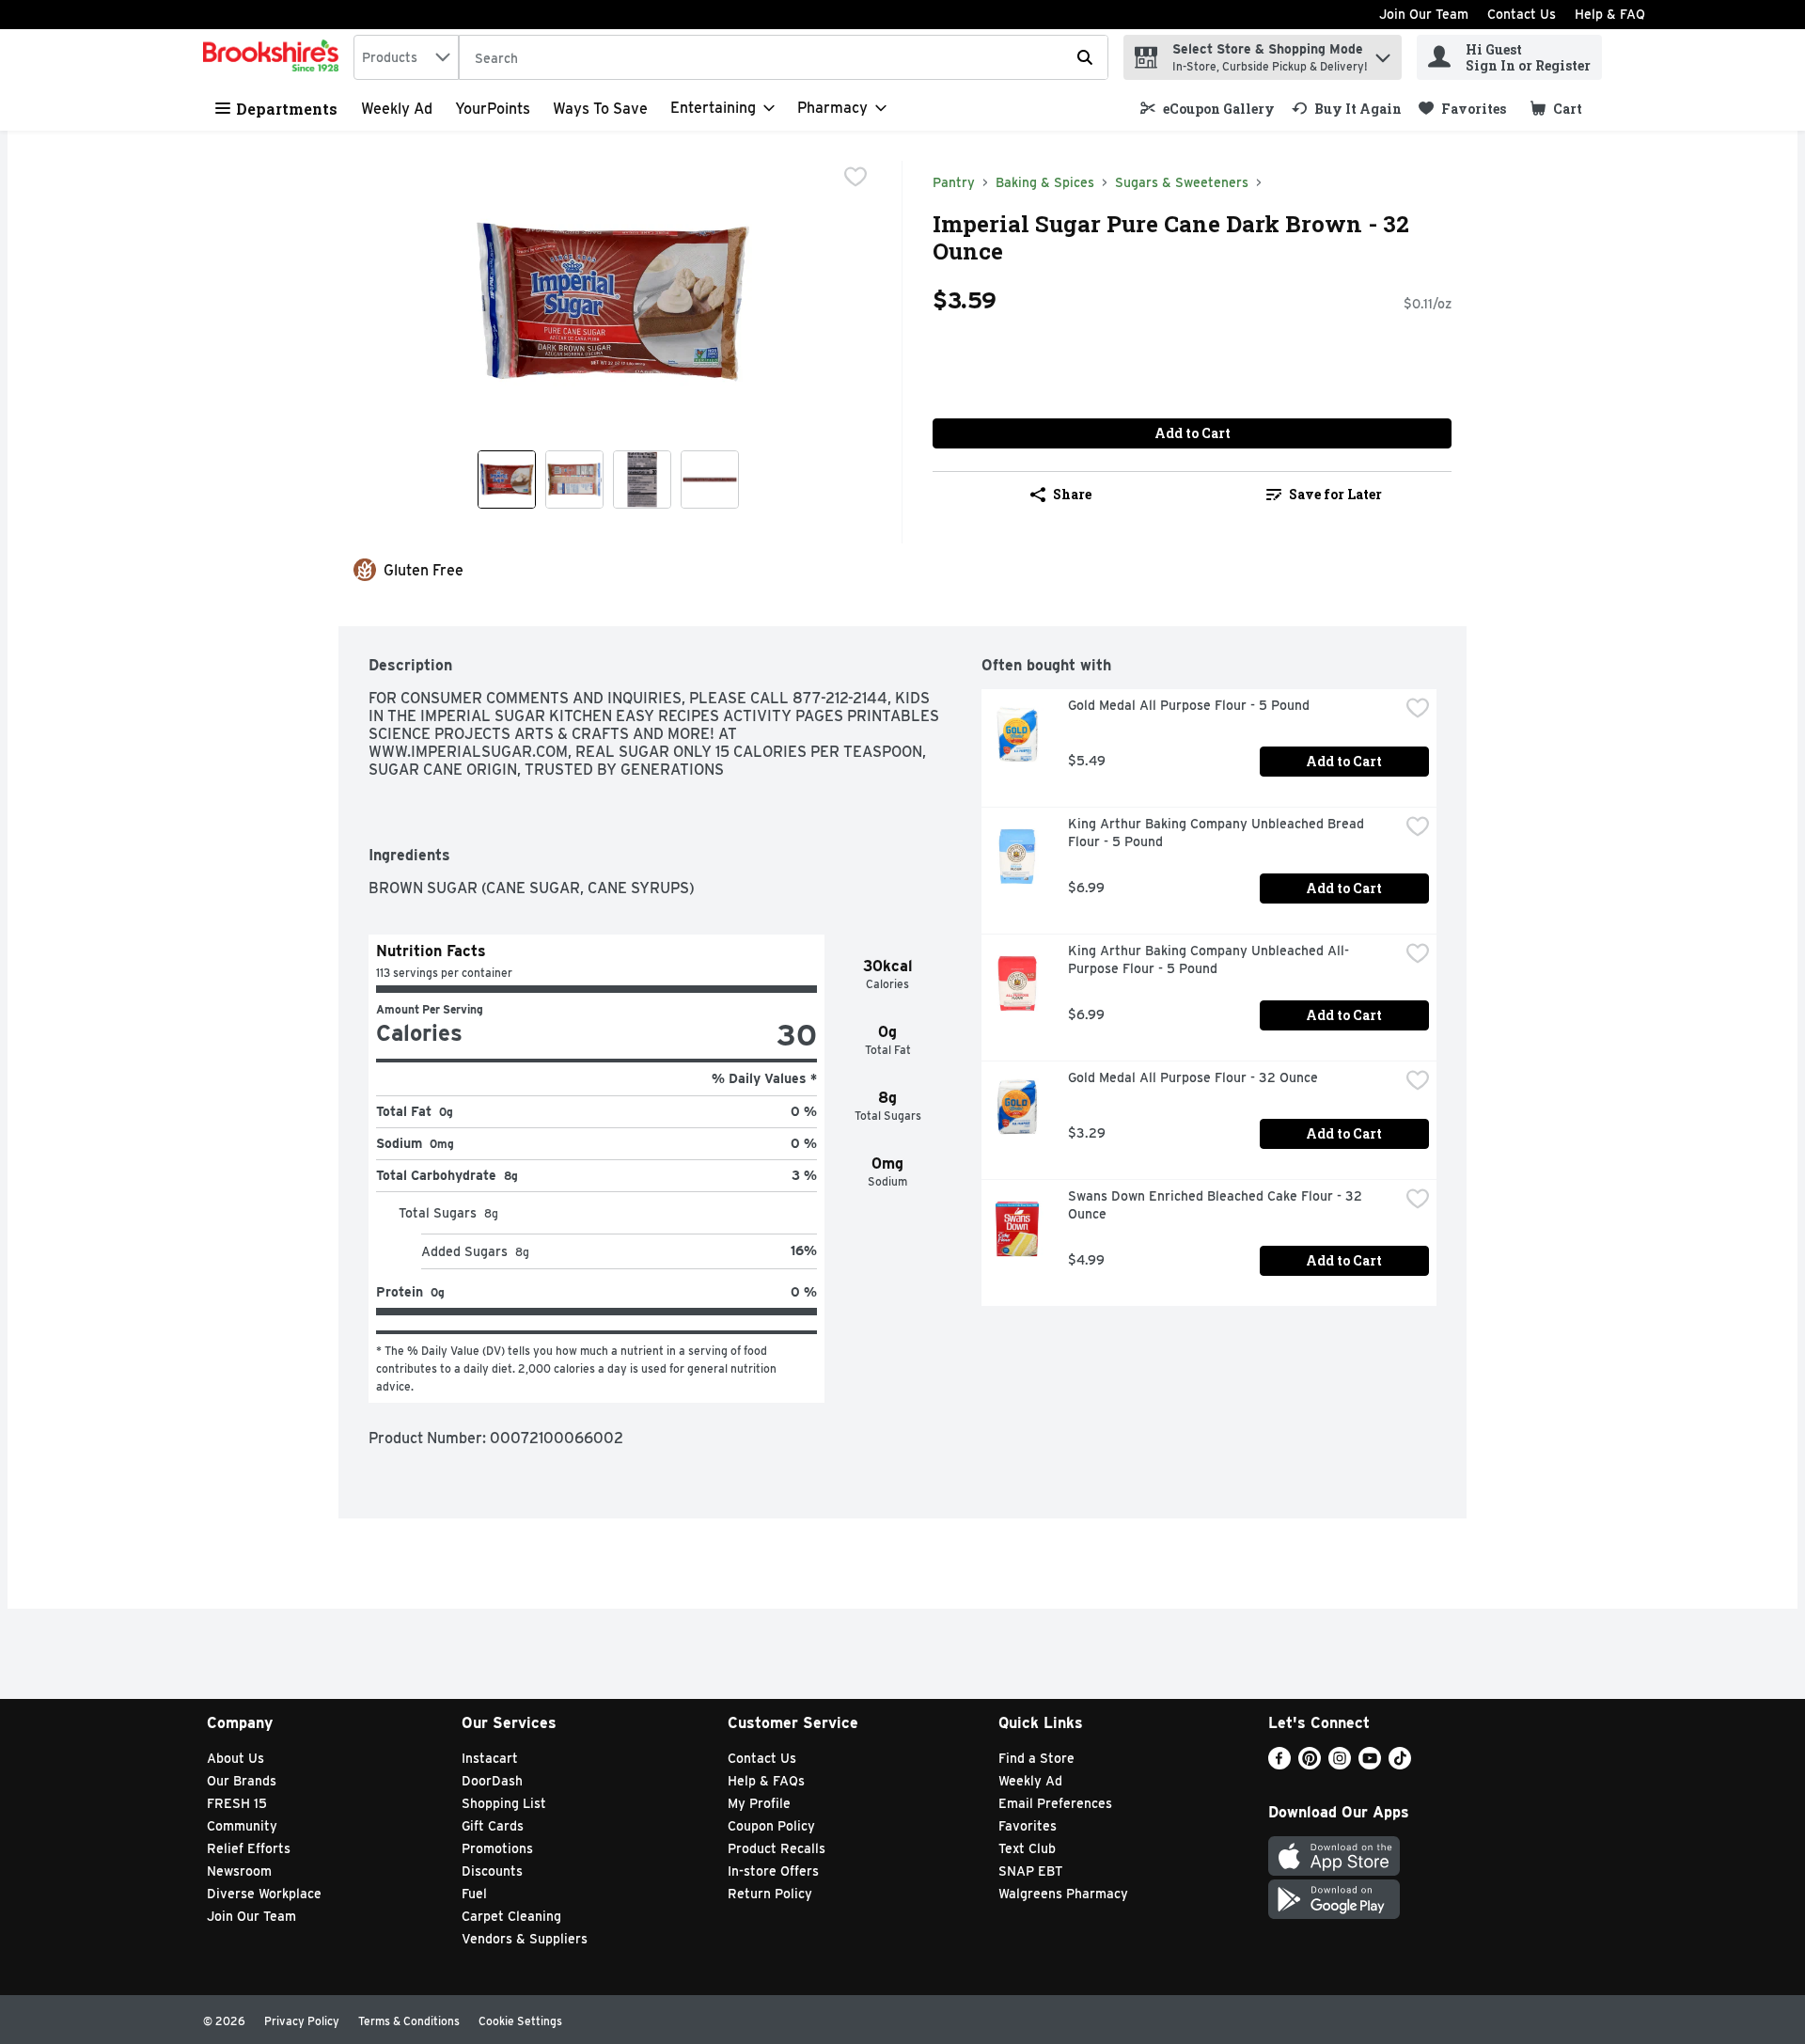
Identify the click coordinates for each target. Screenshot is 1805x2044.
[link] (1208, 109)
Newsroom (239, 1871)
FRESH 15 (237, 1803)
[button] (1383, 53)
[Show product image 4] (710, 480)
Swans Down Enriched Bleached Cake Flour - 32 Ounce (1217, 1205)
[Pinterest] (1310, 1764)
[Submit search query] (1085, 57)
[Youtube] (1370, 1764)
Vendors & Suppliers (525, 1939)
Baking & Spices (1045, 182)
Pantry (954, 182)
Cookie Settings (520, 2021)
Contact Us (1522, 14)
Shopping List (504, 1803)
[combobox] (406, 57)
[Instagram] (1340, 1764)
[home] (275, 57)
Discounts (492, 1871)
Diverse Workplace (264, 1894)
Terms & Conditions (409, 2021)
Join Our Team (1424, 14)
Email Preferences (1055, 1803)
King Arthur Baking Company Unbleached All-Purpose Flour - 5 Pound (1209, 959)
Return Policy (770, 1894)
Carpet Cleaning (511, 1916)
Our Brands (242, 1781)
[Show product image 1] (507, 480)
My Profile (759, 1803)
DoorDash (492, 1781)
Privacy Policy (302, 2021)
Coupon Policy (771, 1826)
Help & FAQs (766, 1781)
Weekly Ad (397, 109)
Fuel (474, 1894)
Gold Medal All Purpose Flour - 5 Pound (1189, 705)
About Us (235, 1758)
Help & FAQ (1610, 14)
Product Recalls (777, 1848)
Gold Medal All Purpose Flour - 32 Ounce (1193, 1077)
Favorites (1028, 1826)
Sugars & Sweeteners (1182, 182)
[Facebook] (1279, 1764)
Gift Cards (493, 1826)
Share (1072, 494)
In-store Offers (773, 1871)
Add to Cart (1193, 433)
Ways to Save (600, 109)
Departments (287, 109)
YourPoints (493, 109)
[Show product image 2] (574, 480)
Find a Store (1036, 1758)
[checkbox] (855, 177)
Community (242, 1826)
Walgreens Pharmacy (1063, 1894)
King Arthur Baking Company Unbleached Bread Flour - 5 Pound (1218, 833)
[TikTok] (1400, 1764)
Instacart (490, 1758)
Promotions (497, 1848)
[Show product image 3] (642, 480)
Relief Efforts (249, 1848)
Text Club (1027, 1848)
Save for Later (1335, 494)
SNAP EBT (1031, 1871)
